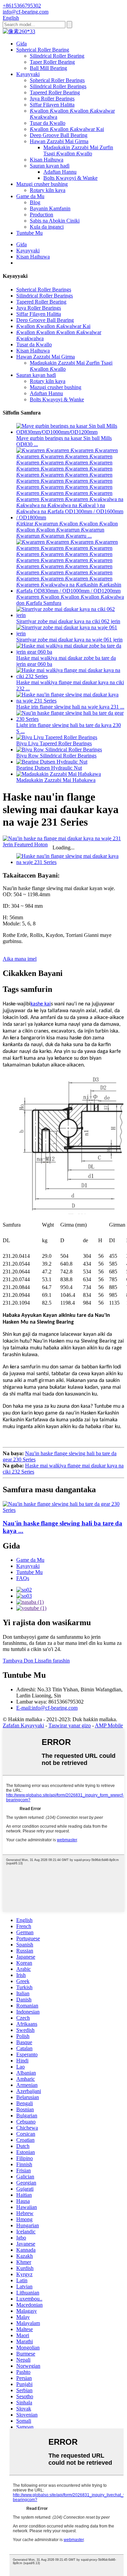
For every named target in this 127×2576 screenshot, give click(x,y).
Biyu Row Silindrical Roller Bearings (56, 756)
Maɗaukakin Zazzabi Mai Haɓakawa (56, 780)
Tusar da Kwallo (48, 123)
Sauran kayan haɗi (50, 166)
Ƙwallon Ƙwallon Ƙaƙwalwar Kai (67, 129)
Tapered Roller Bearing (55, 92)
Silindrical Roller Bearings (58, 86)
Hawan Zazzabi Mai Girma (59, 141)
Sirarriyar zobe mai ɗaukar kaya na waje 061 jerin (69, 640)
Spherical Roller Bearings (57, 80)
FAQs (23, 1578)
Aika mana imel (20, 959)
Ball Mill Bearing (48, 68)
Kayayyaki (28, 74)
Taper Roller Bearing (52, 62)
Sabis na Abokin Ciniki (55, 221)
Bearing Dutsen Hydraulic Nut (49, 768)
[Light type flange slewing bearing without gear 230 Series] (63, 1510)
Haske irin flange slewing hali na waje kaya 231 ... (70, 707)
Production (41, 215)
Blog (35, 202)
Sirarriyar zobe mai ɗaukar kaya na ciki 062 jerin (68, 621)
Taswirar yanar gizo (70, 1725)
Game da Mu (30, 196)
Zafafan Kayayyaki (23, 1725)
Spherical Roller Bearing (43, 50)
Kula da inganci (47, 227)
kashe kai (41, 1004)
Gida (22, 44)
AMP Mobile (109, 1725)
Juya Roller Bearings (52, 99)
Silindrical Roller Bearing (57, 56)
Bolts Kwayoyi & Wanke (70, 178)
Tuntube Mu (29, 233)
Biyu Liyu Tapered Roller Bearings (54, 743)
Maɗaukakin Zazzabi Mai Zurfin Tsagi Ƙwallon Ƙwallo (78, 150)
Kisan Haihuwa (47, 160)
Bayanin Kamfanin (50, 208)
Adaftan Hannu (60, 172)
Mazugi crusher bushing (42, 184)
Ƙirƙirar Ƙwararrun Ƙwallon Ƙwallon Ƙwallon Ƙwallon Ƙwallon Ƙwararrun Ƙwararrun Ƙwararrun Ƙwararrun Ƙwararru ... (67, 530)
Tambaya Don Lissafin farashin (36, 1661)
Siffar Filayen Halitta (52, 105)
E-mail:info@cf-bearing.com (47, 1708)
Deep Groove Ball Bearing (59, 135)
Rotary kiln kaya (48, 190)
